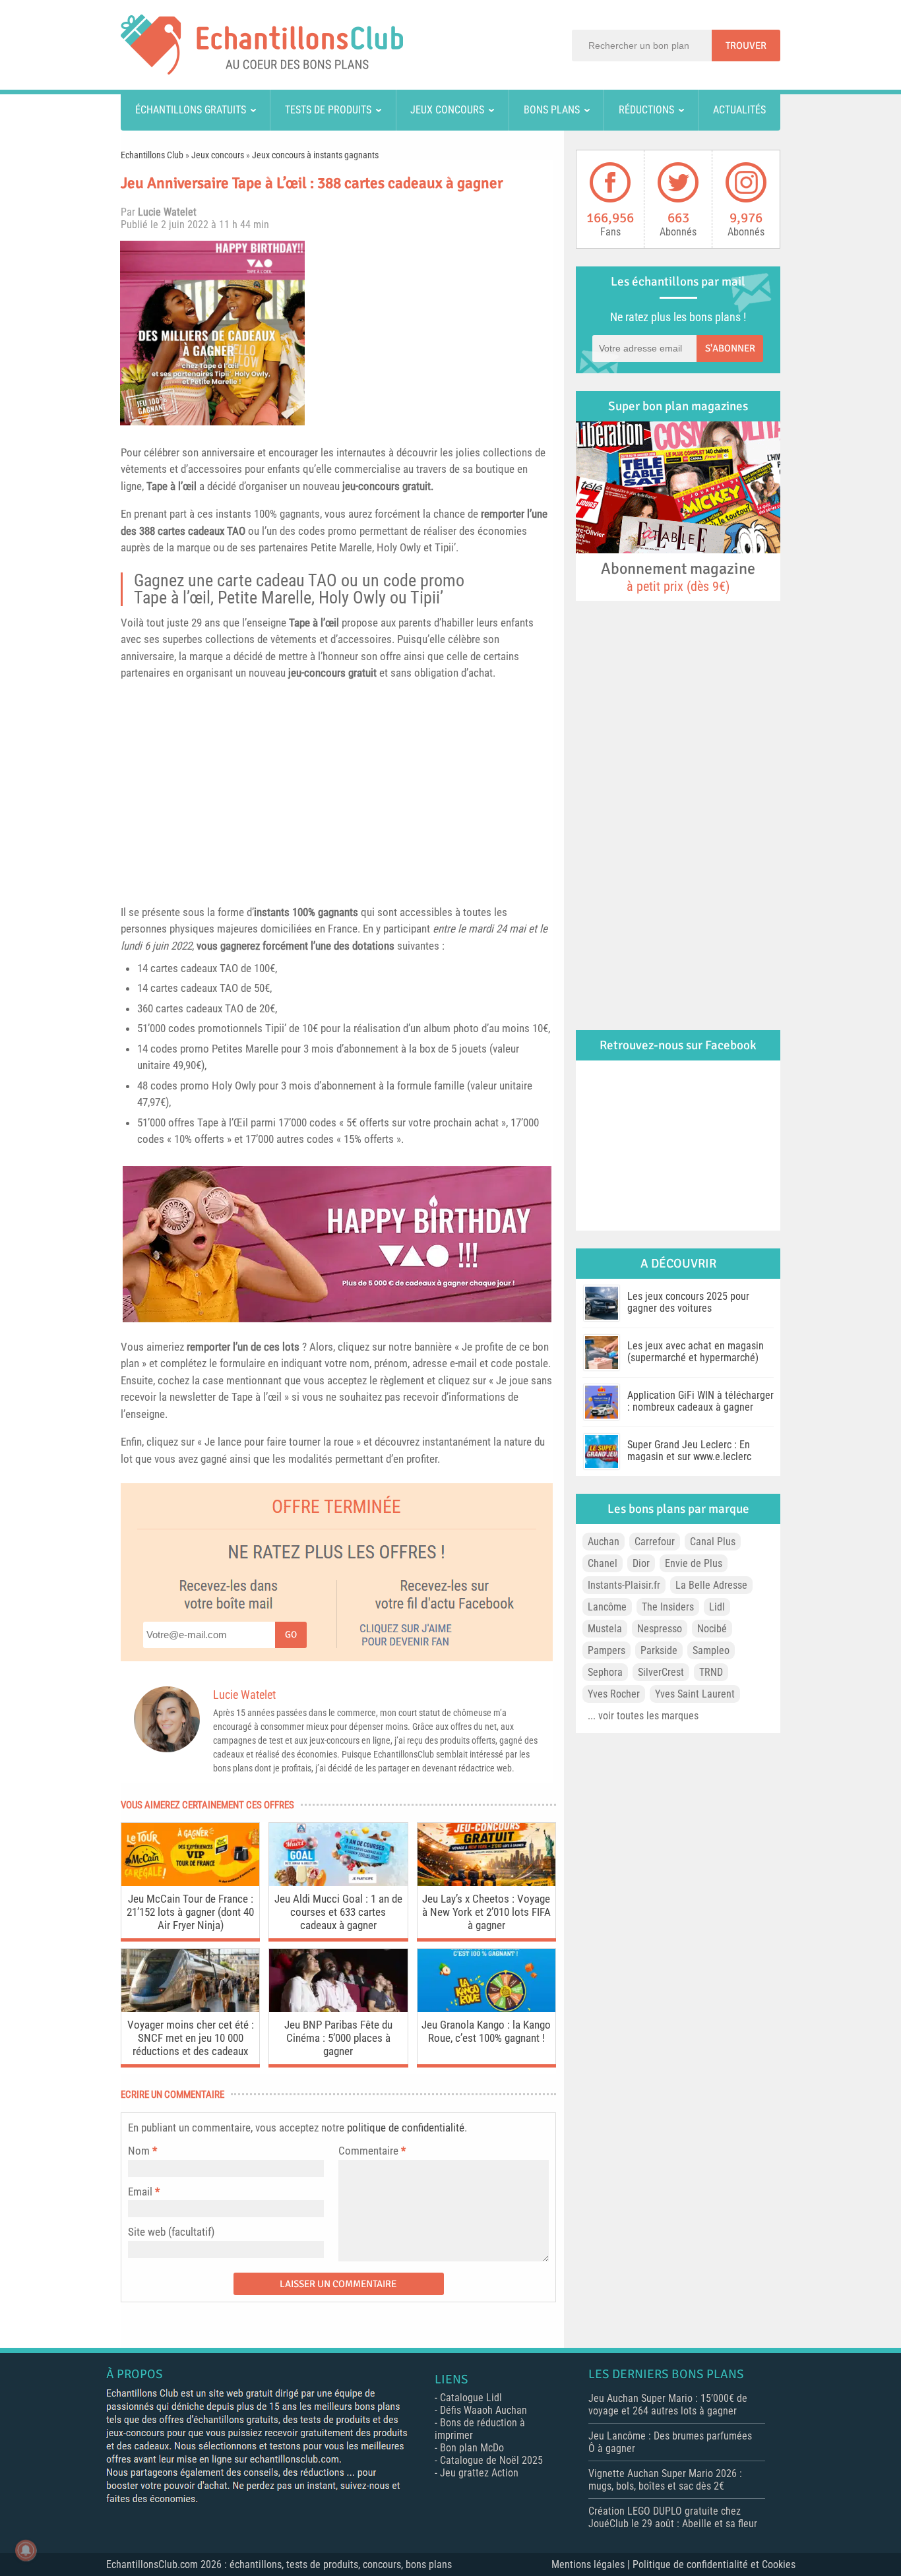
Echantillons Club (152, 155)
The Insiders (668, 1607)
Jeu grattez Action (479, 2473)
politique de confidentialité (406, 2128)
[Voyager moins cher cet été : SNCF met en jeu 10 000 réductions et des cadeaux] (190, 2009)
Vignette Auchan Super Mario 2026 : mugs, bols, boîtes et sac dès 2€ (665, 2480)
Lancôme (607, 1607)
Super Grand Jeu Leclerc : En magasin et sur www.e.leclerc (689, 1451)
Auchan (604, 1542)
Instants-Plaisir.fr (624, 1585)
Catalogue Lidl (471, 2398)
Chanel (603, 1563)
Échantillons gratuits (191, 110)
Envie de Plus (694, 1563)
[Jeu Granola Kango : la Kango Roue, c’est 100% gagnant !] (486, 2009)
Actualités (739, 110)
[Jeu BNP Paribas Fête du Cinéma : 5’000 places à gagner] (338, 2009)
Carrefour (655, 1542)
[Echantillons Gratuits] (262, 71)
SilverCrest (661, 1672)
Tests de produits (328, 110)
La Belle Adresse (711, 1585)
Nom (139, 2151)
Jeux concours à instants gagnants (315, 155)
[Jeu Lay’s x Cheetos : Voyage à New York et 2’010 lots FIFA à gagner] (486, 1883)
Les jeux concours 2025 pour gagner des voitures (688, 1302)
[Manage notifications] (26, 2550)
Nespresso (660, 1629)
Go (291, 1635)
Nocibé (712, 1629)
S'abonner (730, 348)
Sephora (605, 1672)
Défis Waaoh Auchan (483, 2410)
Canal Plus (713, 1542)
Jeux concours (447, 110)
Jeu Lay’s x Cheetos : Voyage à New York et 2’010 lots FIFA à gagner (486, 1912)
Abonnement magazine (678, 576)
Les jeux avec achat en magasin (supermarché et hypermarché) (696, 1352)
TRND (711, 1672)
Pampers (606, 1650)
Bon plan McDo (472, 2448)
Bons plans (552, 110)
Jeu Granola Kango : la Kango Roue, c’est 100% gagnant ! (486, 2031)
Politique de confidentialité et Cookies (714, 2564)
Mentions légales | (592, 2564)
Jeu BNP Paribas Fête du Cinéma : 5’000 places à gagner (338, 2038)
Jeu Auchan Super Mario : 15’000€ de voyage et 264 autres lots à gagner (668, 2405)
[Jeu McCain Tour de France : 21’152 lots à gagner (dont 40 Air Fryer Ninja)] (190, 1883)
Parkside (659, 1650)
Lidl (717, 1607)
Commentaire (372, 2151)
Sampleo (711, 1650)
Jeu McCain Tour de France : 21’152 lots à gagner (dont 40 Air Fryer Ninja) (190, 1912)
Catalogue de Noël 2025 (491, 2460)
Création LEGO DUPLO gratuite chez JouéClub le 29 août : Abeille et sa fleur (673, 2517)
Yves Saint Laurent (695, 1694)
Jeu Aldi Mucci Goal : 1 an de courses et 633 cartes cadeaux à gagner (338, 1912)
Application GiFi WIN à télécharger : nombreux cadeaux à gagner (700, 1401)
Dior (641, 1563)
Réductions (646, 110)
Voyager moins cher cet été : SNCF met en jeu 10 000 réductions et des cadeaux (191, 2038)
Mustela (605, 1629)
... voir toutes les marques (643, 1716)
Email (140, 2192)
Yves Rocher (614, 1694)
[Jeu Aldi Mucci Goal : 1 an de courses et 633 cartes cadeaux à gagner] (338, 1883)
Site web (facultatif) (171, 2232)
